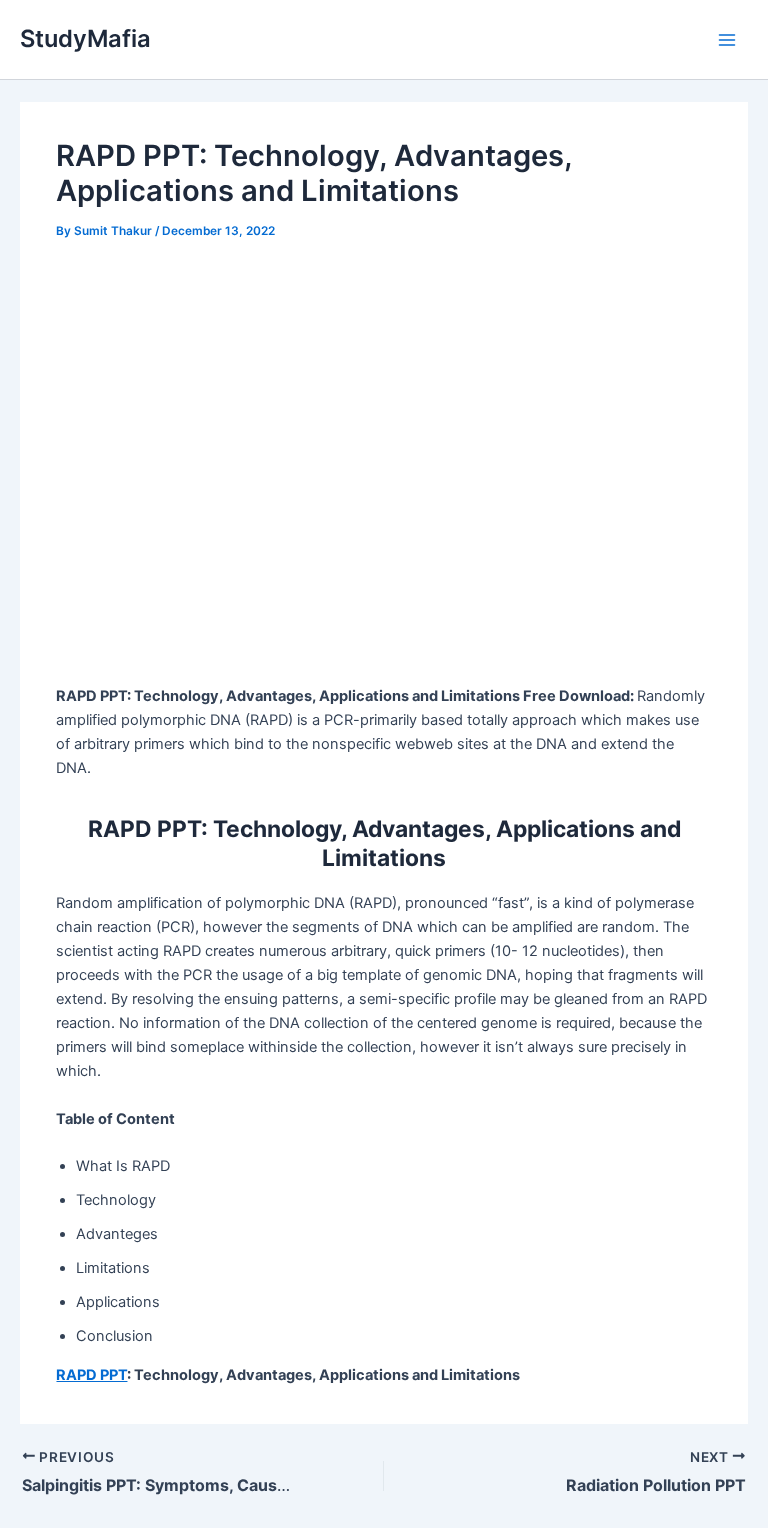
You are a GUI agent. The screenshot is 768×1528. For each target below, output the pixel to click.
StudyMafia (85, 38)
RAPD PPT (91, 1375)
